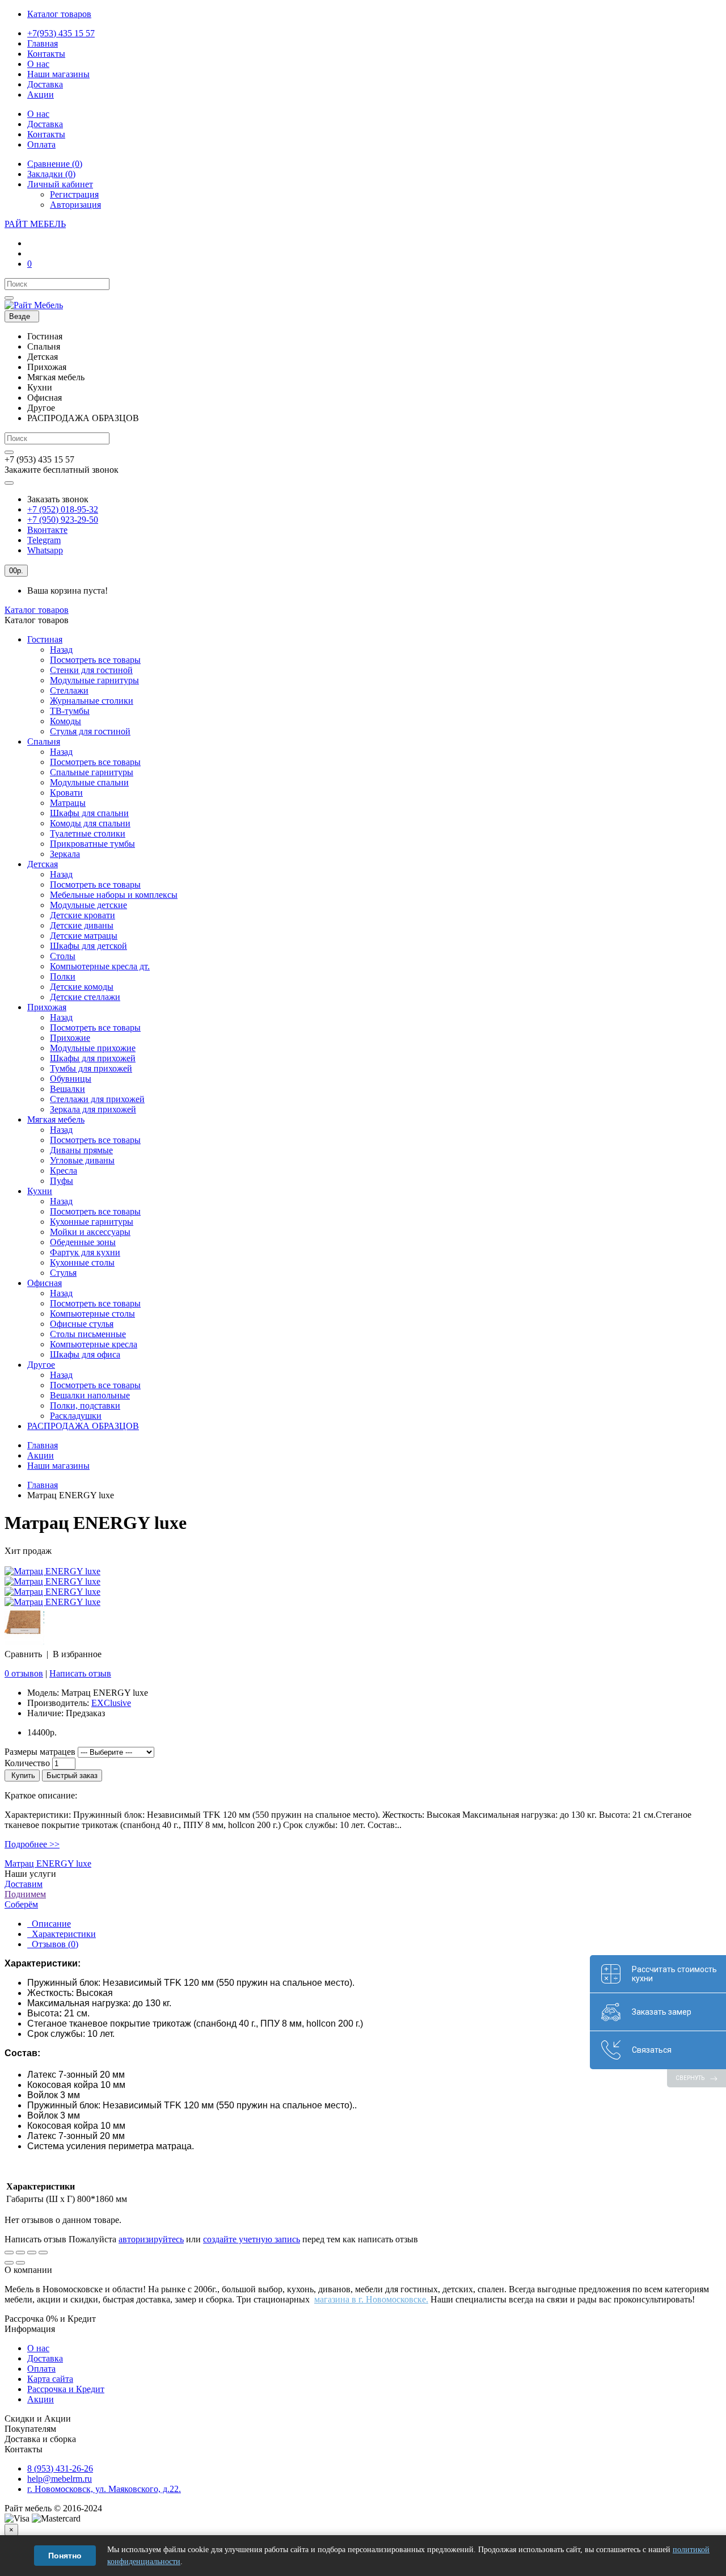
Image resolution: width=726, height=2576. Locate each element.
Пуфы (62, 1181)
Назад (61, 650)
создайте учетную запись (252, 2239)
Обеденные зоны (83, 1242)
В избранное (77, 1654)
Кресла (64, 1171)
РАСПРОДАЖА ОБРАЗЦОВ (83, 1426)
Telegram (44, 540)
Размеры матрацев (40, 1752)
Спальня (44, 741)
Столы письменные (88, 1334)
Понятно (65, 2556)
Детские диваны (82, 925)
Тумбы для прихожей (91, 1068)
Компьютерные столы (92, 1314)
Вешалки (67, 1089)
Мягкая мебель (56, 1119)
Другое (41, 1365)
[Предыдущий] (9, 2263)
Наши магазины (58, 1466)
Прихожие (70, 1038)
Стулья (63, 1273)
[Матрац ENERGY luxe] (52, 1571)
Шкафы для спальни (89, 813)
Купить (22, 1776)
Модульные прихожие (93, 1048)
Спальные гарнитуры (92, 772)
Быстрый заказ (72, 1776)
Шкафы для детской (88, 946)
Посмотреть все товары (95, 660)
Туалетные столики (88, 833)
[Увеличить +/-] (43, 2253)
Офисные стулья (82, 1324)
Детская (43, 864)
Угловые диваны (82, 1160)
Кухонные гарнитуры (92, 1222)
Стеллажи (69, 690)
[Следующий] (20, 2263)
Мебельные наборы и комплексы (114, 895)
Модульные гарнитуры (94, 680)
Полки (63, 976)
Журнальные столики (92, 701)
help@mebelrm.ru (60, 2479)
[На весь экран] (32, 2253)
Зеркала (65, 854)
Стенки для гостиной (91, 670)
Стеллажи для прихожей (97, 1099)
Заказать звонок (58, 499)
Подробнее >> (32, 1844)
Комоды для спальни (90, 823)
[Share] (20, 2253)
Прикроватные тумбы (92, 844)
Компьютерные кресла (94, 1344)
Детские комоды (82, 987)
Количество (27, 1763)
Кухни (40, 1191)
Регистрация (74, 194)
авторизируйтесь (151, 2239)
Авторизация (75, 205)
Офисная (45, 1283)
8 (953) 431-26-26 (60, 2468)
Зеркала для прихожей (93, 1109)
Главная (43, 1445)
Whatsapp (45, 550)
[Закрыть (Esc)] (9, 2253)
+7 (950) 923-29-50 (63, 520)
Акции (41, 1455)
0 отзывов (24, 1673)
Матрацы (68, 803)
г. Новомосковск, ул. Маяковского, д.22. (104, 2489)
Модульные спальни (89, 782)
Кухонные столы (82, 1262)
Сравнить (23, 1654)
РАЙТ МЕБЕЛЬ (35, 224)
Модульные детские (88, 905)
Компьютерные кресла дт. (100, 966)
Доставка (45, 2358)
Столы (63, 956)
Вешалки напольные (90, 1395)
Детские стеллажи (85, 997)
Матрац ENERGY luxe (48, 1863)
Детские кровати (83, 915)
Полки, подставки (85, 1405)
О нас (38, 2348)
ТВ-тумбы (70, 711)
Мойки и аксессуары (90, 1232)
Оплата (41, 2369)
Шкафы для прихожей (93, 1058)
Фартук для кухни (85, 1252)
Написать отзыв (80, 1673)
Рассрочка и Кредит (66, 2389)
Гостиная (45, 639)
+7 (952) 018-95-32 (63, 509)
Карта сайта (50, 2379)
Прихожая (47, 1007)
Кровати (66, 793)
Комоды (66, 721)
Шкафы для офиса (85, 1354)
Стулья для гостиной (90, 731)
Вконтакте (47, 530)
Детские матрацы (84, 936)
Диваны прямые (81, 1150)
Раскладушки (76, 1416)
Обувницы (71, 1079)
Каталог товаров (37, 610)
